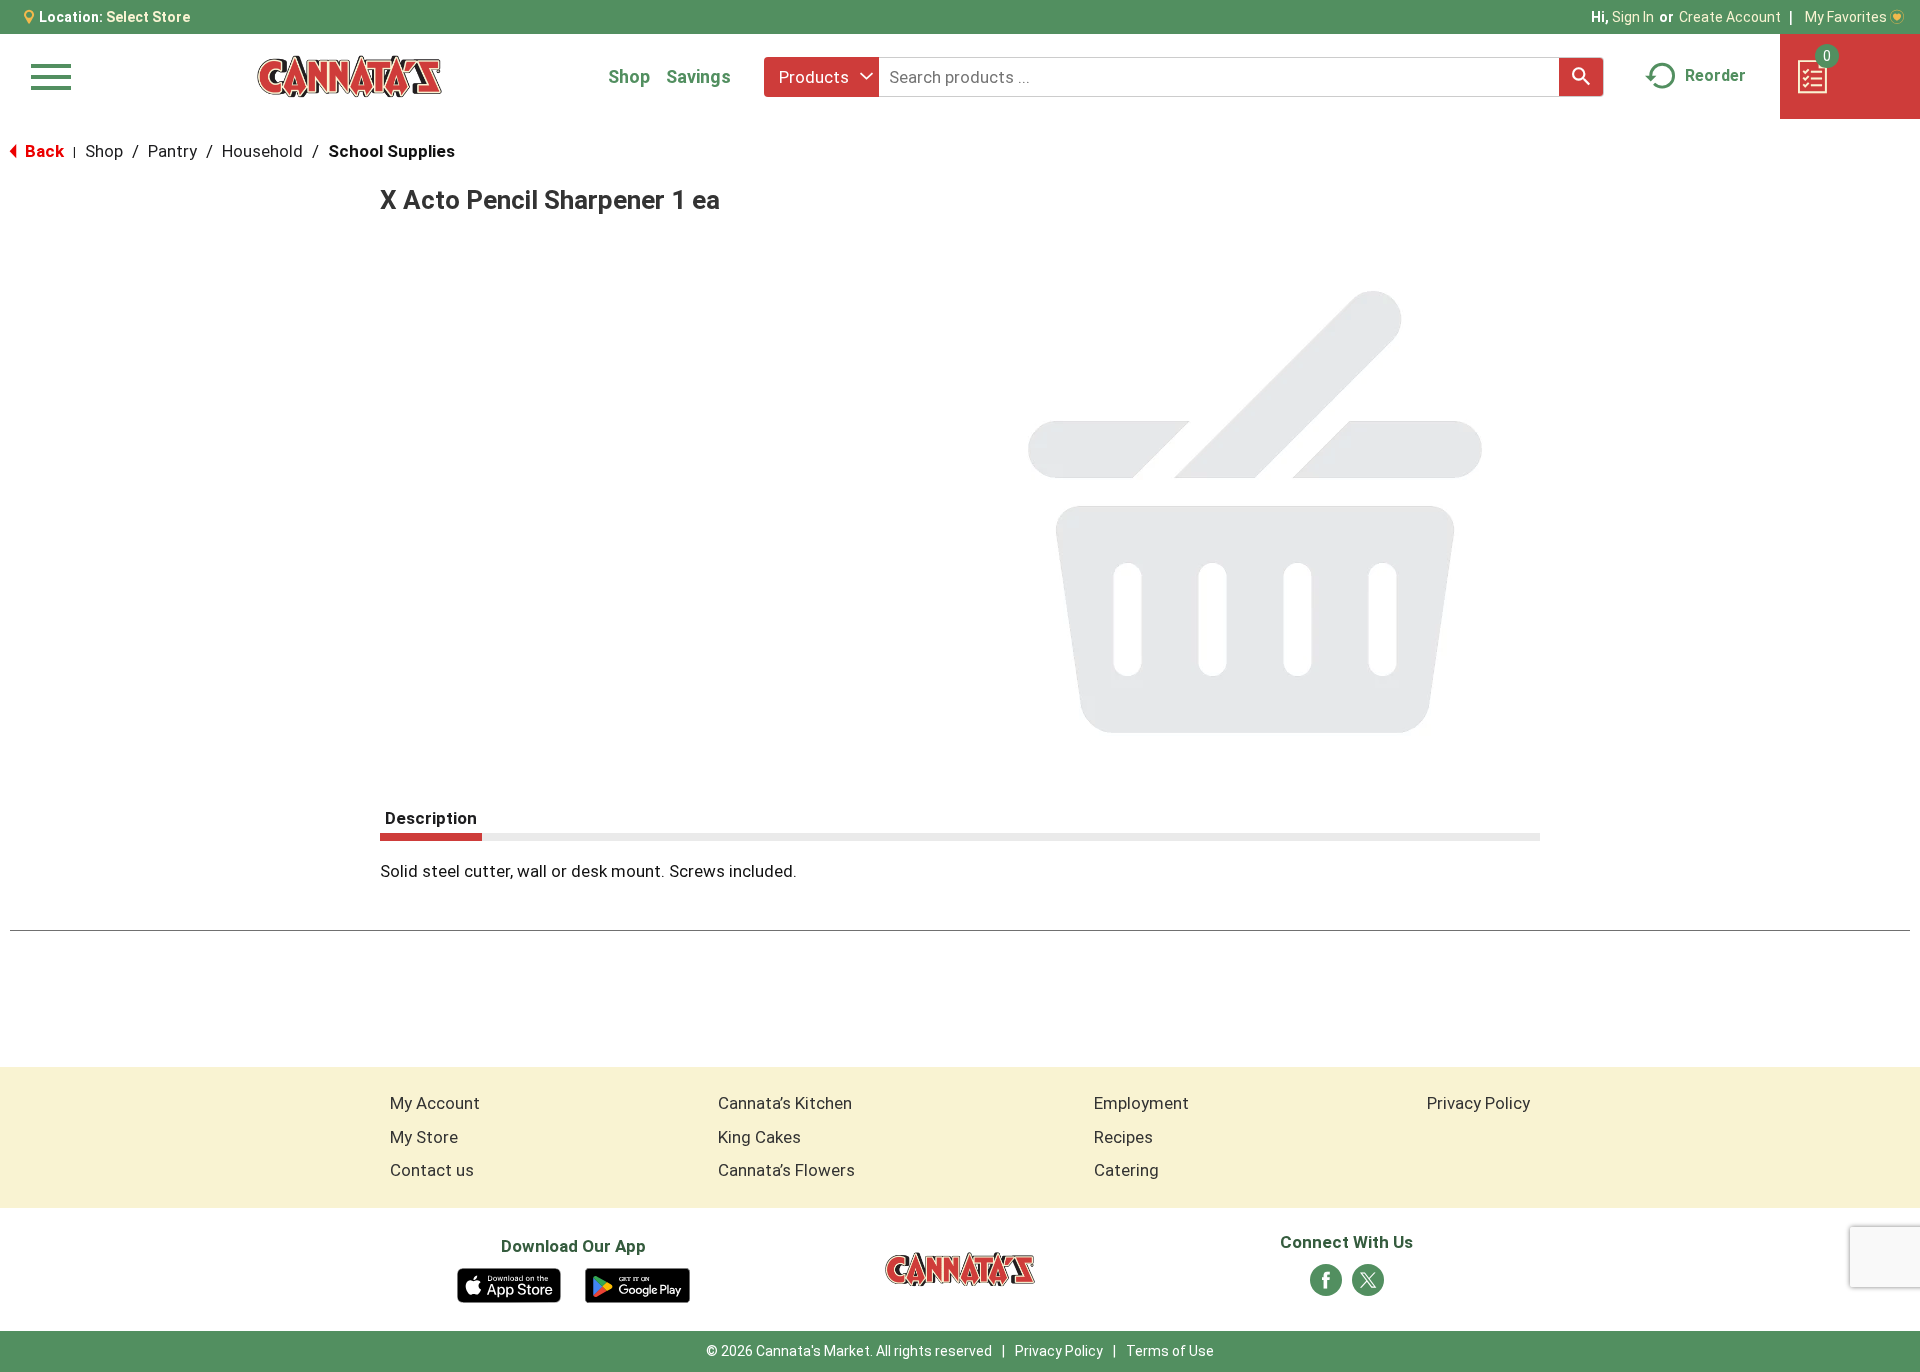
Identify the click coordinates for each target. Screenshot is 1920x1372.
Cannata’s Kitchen (785, 1103)
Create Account (1730, 17)
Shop (629, 76)
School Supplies (391, 151)
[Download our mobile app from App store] (509, 1284)
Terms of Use (1170, 1351)
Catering (1126, 1170)
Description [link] (431, 818)
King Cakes (759, 1137)
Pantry (172, 151)
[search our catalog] (1581, 77)
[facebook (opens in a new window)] (1326, 1286)
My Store (424, 1137)
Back (42, 151)
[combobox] (821, 77)
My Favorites (1846, 17)
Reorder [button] (1715, 75)
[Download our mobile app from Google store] (637, 1284)
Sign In (1633, 17)
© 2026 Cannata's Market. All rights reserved (849, 1351)
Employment (1141, 1103)
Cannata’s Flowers (786, 1170)
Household (262, 151)
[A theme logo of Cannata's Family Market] (349, 76)
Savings (698, 76)
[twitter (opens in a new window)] (1368, 1286)
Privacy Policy (1478, 1103)
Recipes (1123, 1137)
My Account (435, 1103)
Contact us (432, 1170)
